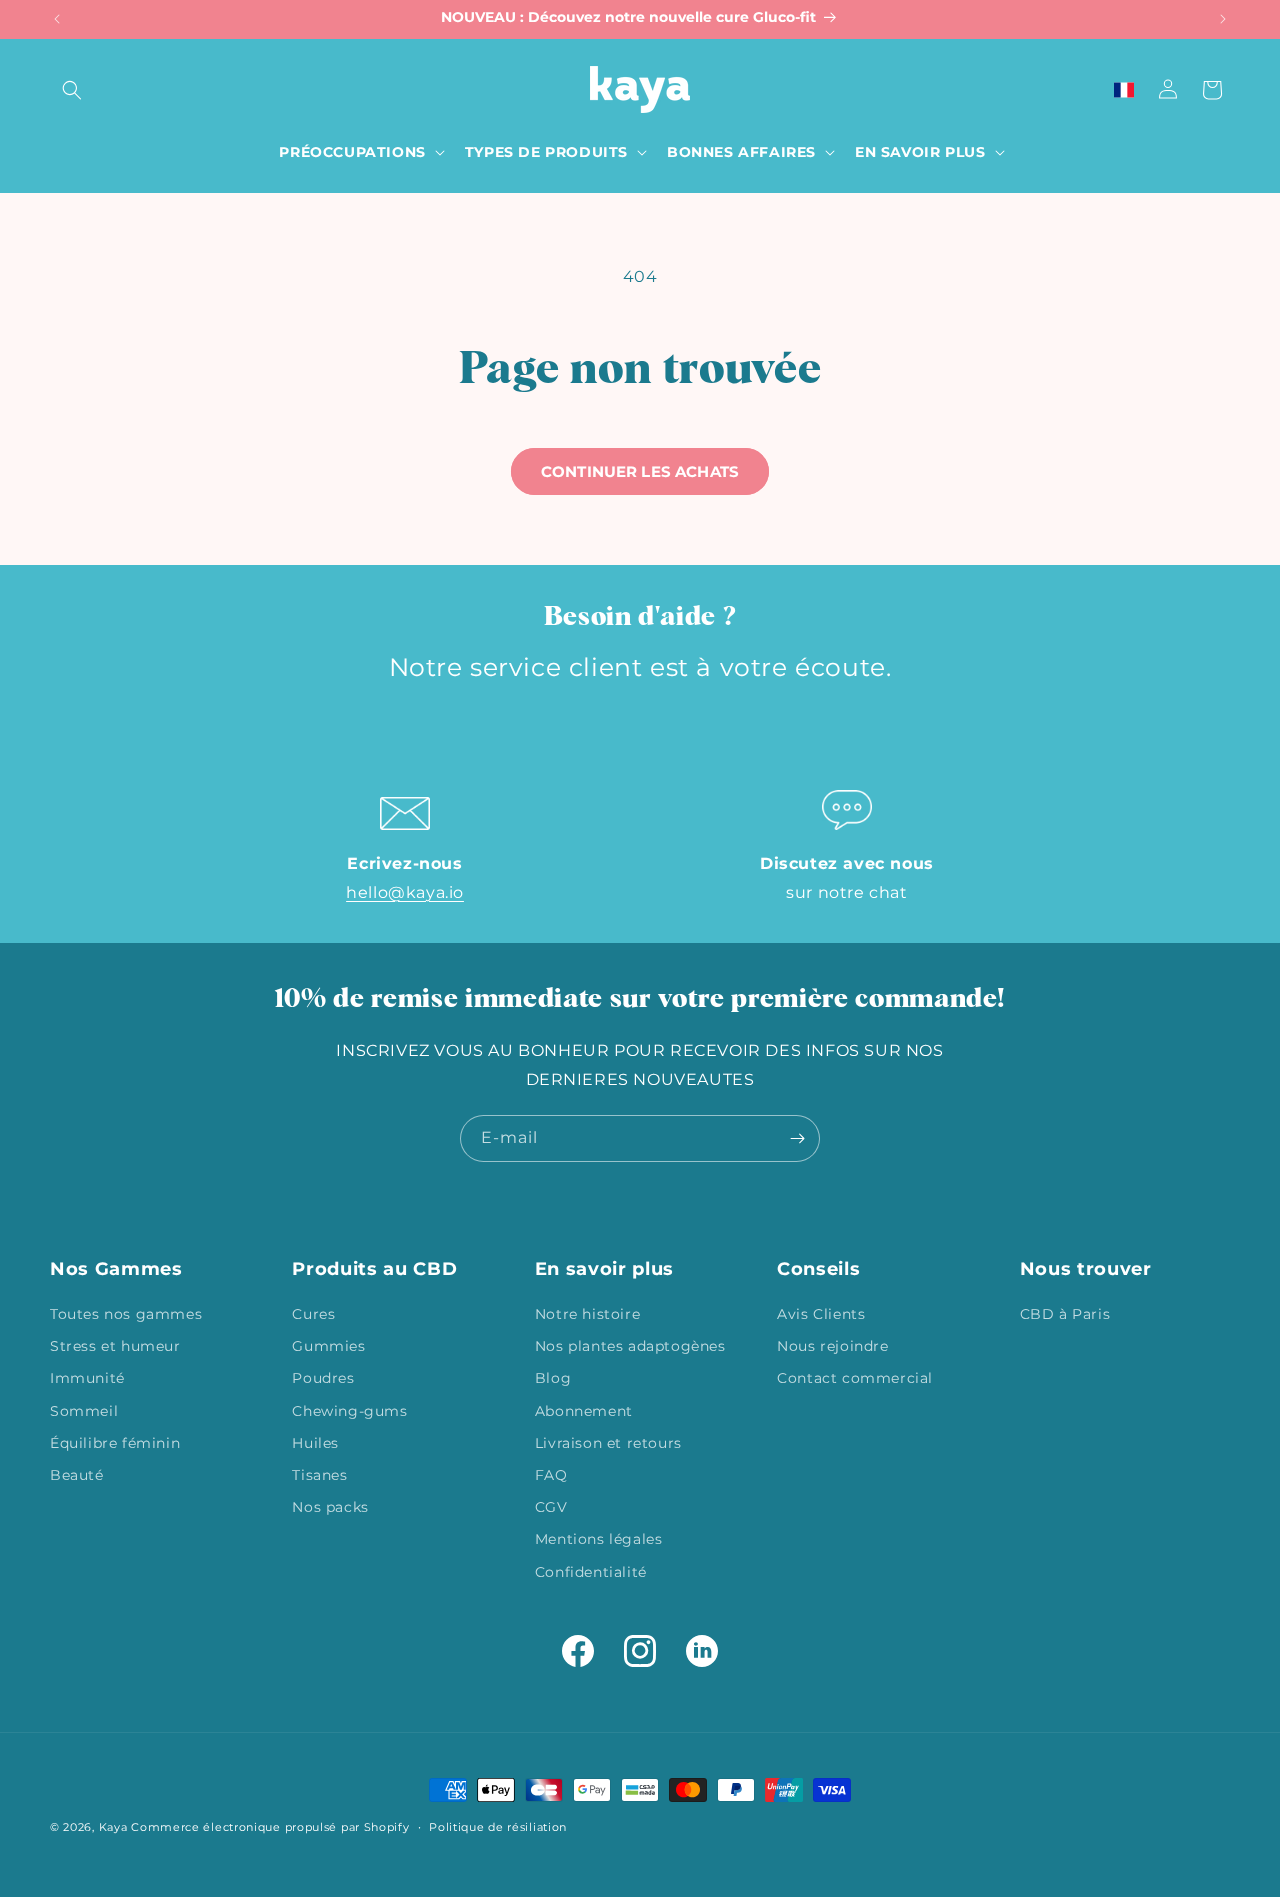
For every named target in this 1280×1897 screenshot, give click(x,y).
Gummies (328, 1346)
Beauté (77, 1475)
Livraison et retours (608, 1443)
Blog (553, 1378)
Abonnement (584, 1411)
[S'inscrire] (797, 1138)
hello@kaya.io (405, 892)
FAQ (551, 1475)
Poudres (323, 1378)
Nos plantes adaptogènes (630, 1346)
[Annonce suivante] (1223, 19)
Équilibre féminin (115, 1443)
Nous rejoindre (832, 1346)
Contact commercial (855, 1378)
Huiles (315, 1443)
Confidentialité (591, 1572)
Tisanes (319, 1475)
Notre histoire (587, 1314)
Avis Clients (821, 1314)
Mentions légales (599, 1539)
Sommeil (84, 1411)
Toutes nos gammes (126, 1314)
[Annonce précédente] (57, 19)
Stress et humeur (115, 1346)
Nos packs (330, 1507)
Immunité (87, 1378)
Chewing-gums (349, 1411)
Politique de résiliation (498, 1827)
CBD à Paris (1065, 1314)
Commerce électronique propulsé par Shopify (270, 1827)
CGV (551, 1507)
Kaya (113, 1827)
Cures (313, 1314)
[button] (72, 90)
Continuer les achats (640, 471)
